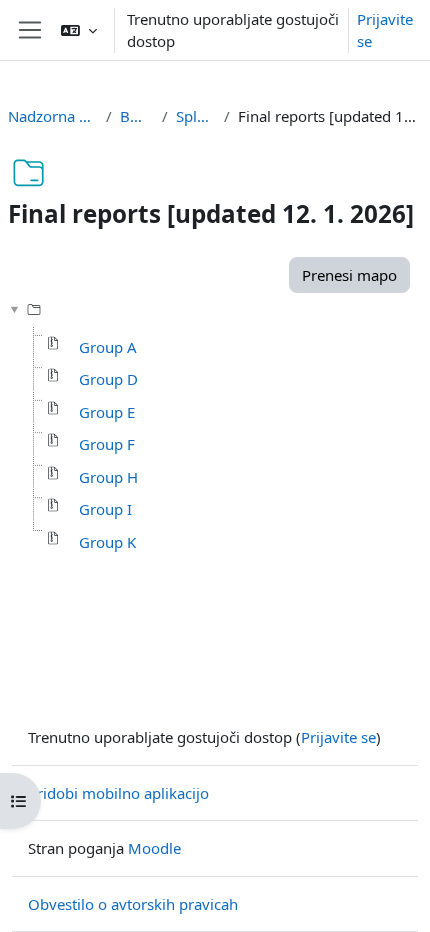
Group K (107, 542)
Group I (105, 509)
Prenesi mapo (349, 275)
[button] (79, 30)
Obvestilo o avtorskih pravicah (133, 904)
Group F (107, 444)
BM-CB (137, 116)
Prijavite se (385, 30)
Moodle (154, 848)
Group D (108, 379)
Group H (108, 477)
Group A (108, 347)
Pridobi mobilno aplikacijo (118, 793)
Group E (107, 412)
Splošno (196, 116)
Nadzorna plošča (53, 116)
